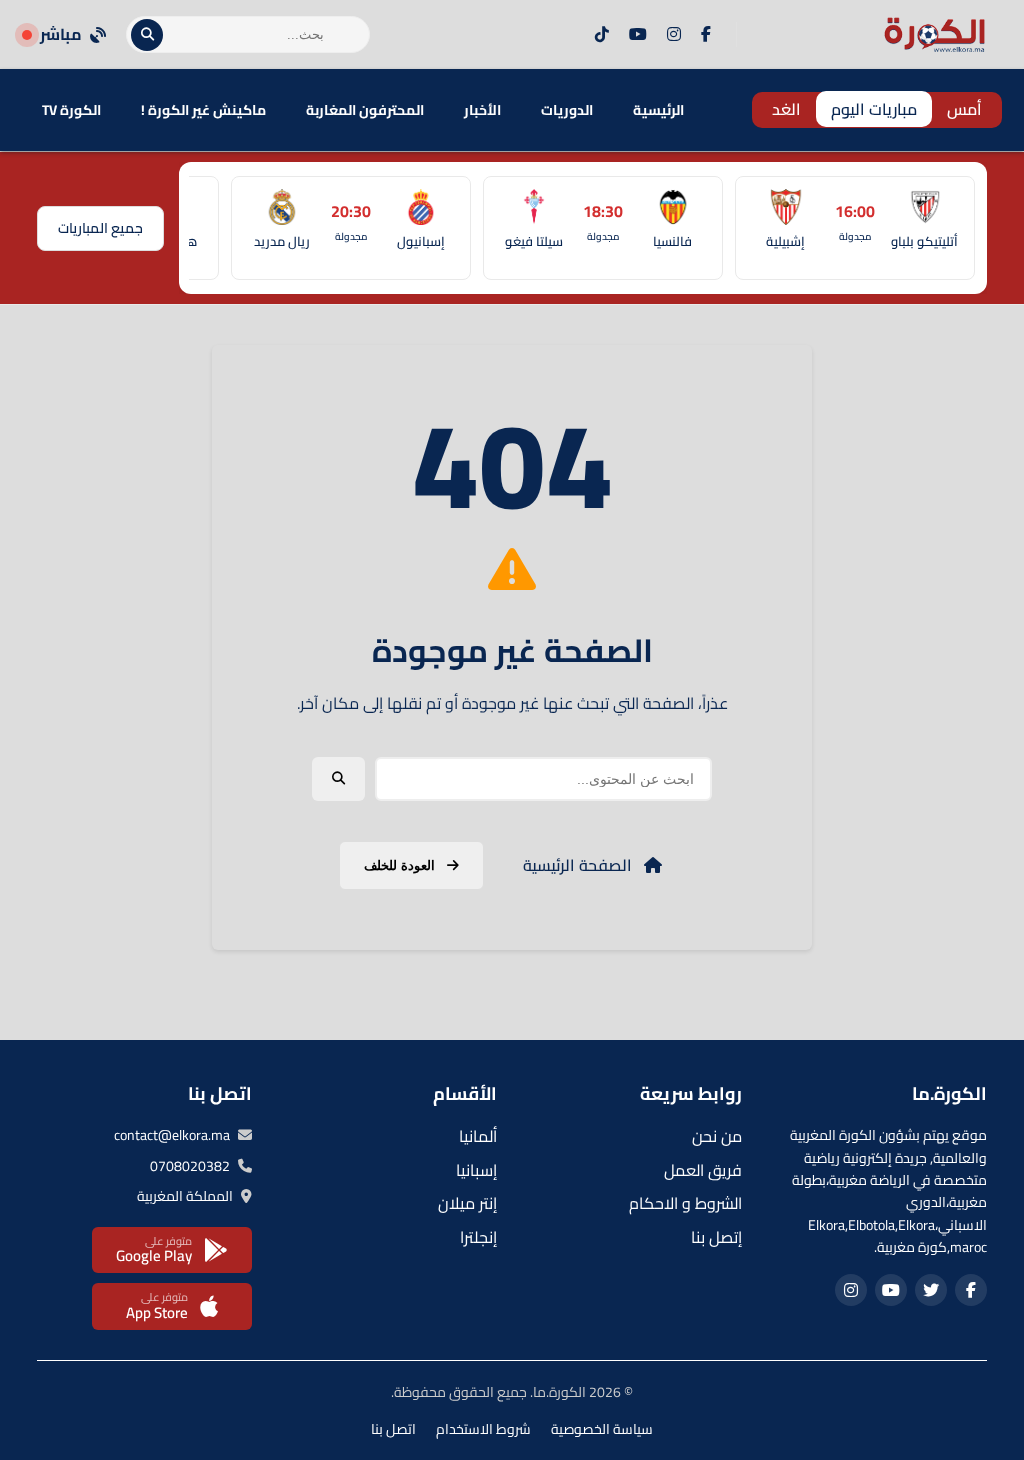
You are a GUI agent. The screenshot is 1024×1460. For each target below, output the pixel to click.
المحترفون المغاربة (365, 110)
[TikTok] (602, 35)
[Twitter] (931, 1290)
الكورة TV (71, 110)
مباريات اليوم (874, 109)
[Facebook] (706, 35)
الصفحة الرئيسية (579, 865)
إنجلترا (478, 1237)
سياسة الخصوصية (602, 1429)
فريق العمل (703, 1170)
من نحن (717, 1136)
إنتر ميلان (467, 1203)
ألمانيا (478, 1136)
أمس (964, 109)
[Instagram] (674, 35)
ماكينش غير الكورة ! (203, 110)
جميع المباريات (100, 228)
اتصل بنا (393, 1429)
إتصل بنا (716, 1237)
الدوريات (567, 110)
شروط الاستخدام (483, 1429)
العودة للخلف (401, 865)
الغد (786, 109)
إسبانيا (476, 1170)
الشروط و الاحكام (685, 1203)
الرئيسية (658, 110)
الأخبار (482, 110)
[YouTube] (638, 35)
